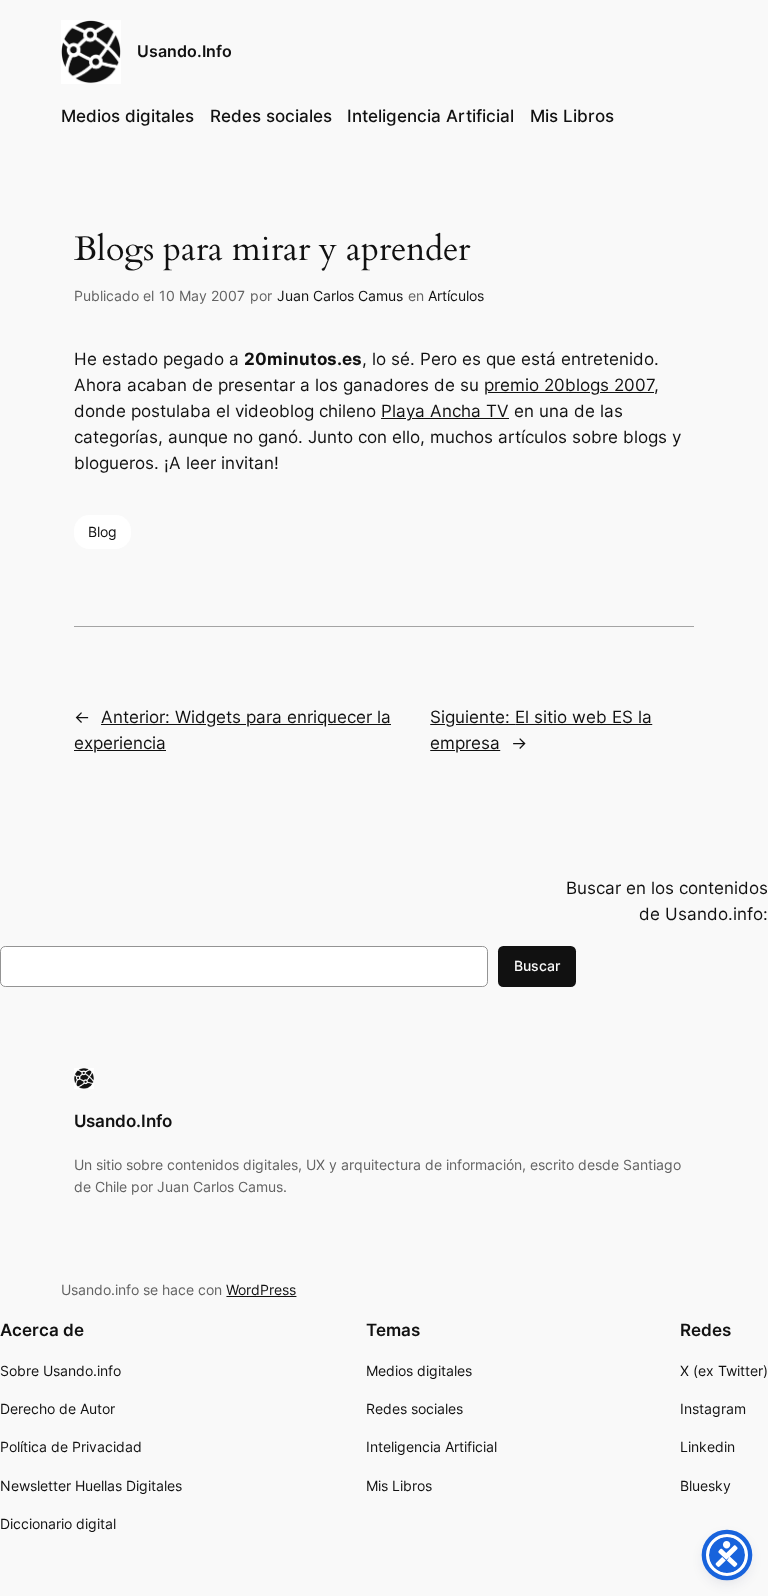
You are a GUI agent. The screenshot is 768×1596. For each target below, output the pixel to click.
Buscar (537, 965)
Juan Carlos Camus (340, 295)
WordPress (261, 1289)
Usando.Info (184, 51)
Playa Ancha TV (445, 411)
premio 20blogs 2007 (569, 385)
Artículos (456, 295)
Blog (102, 531)
